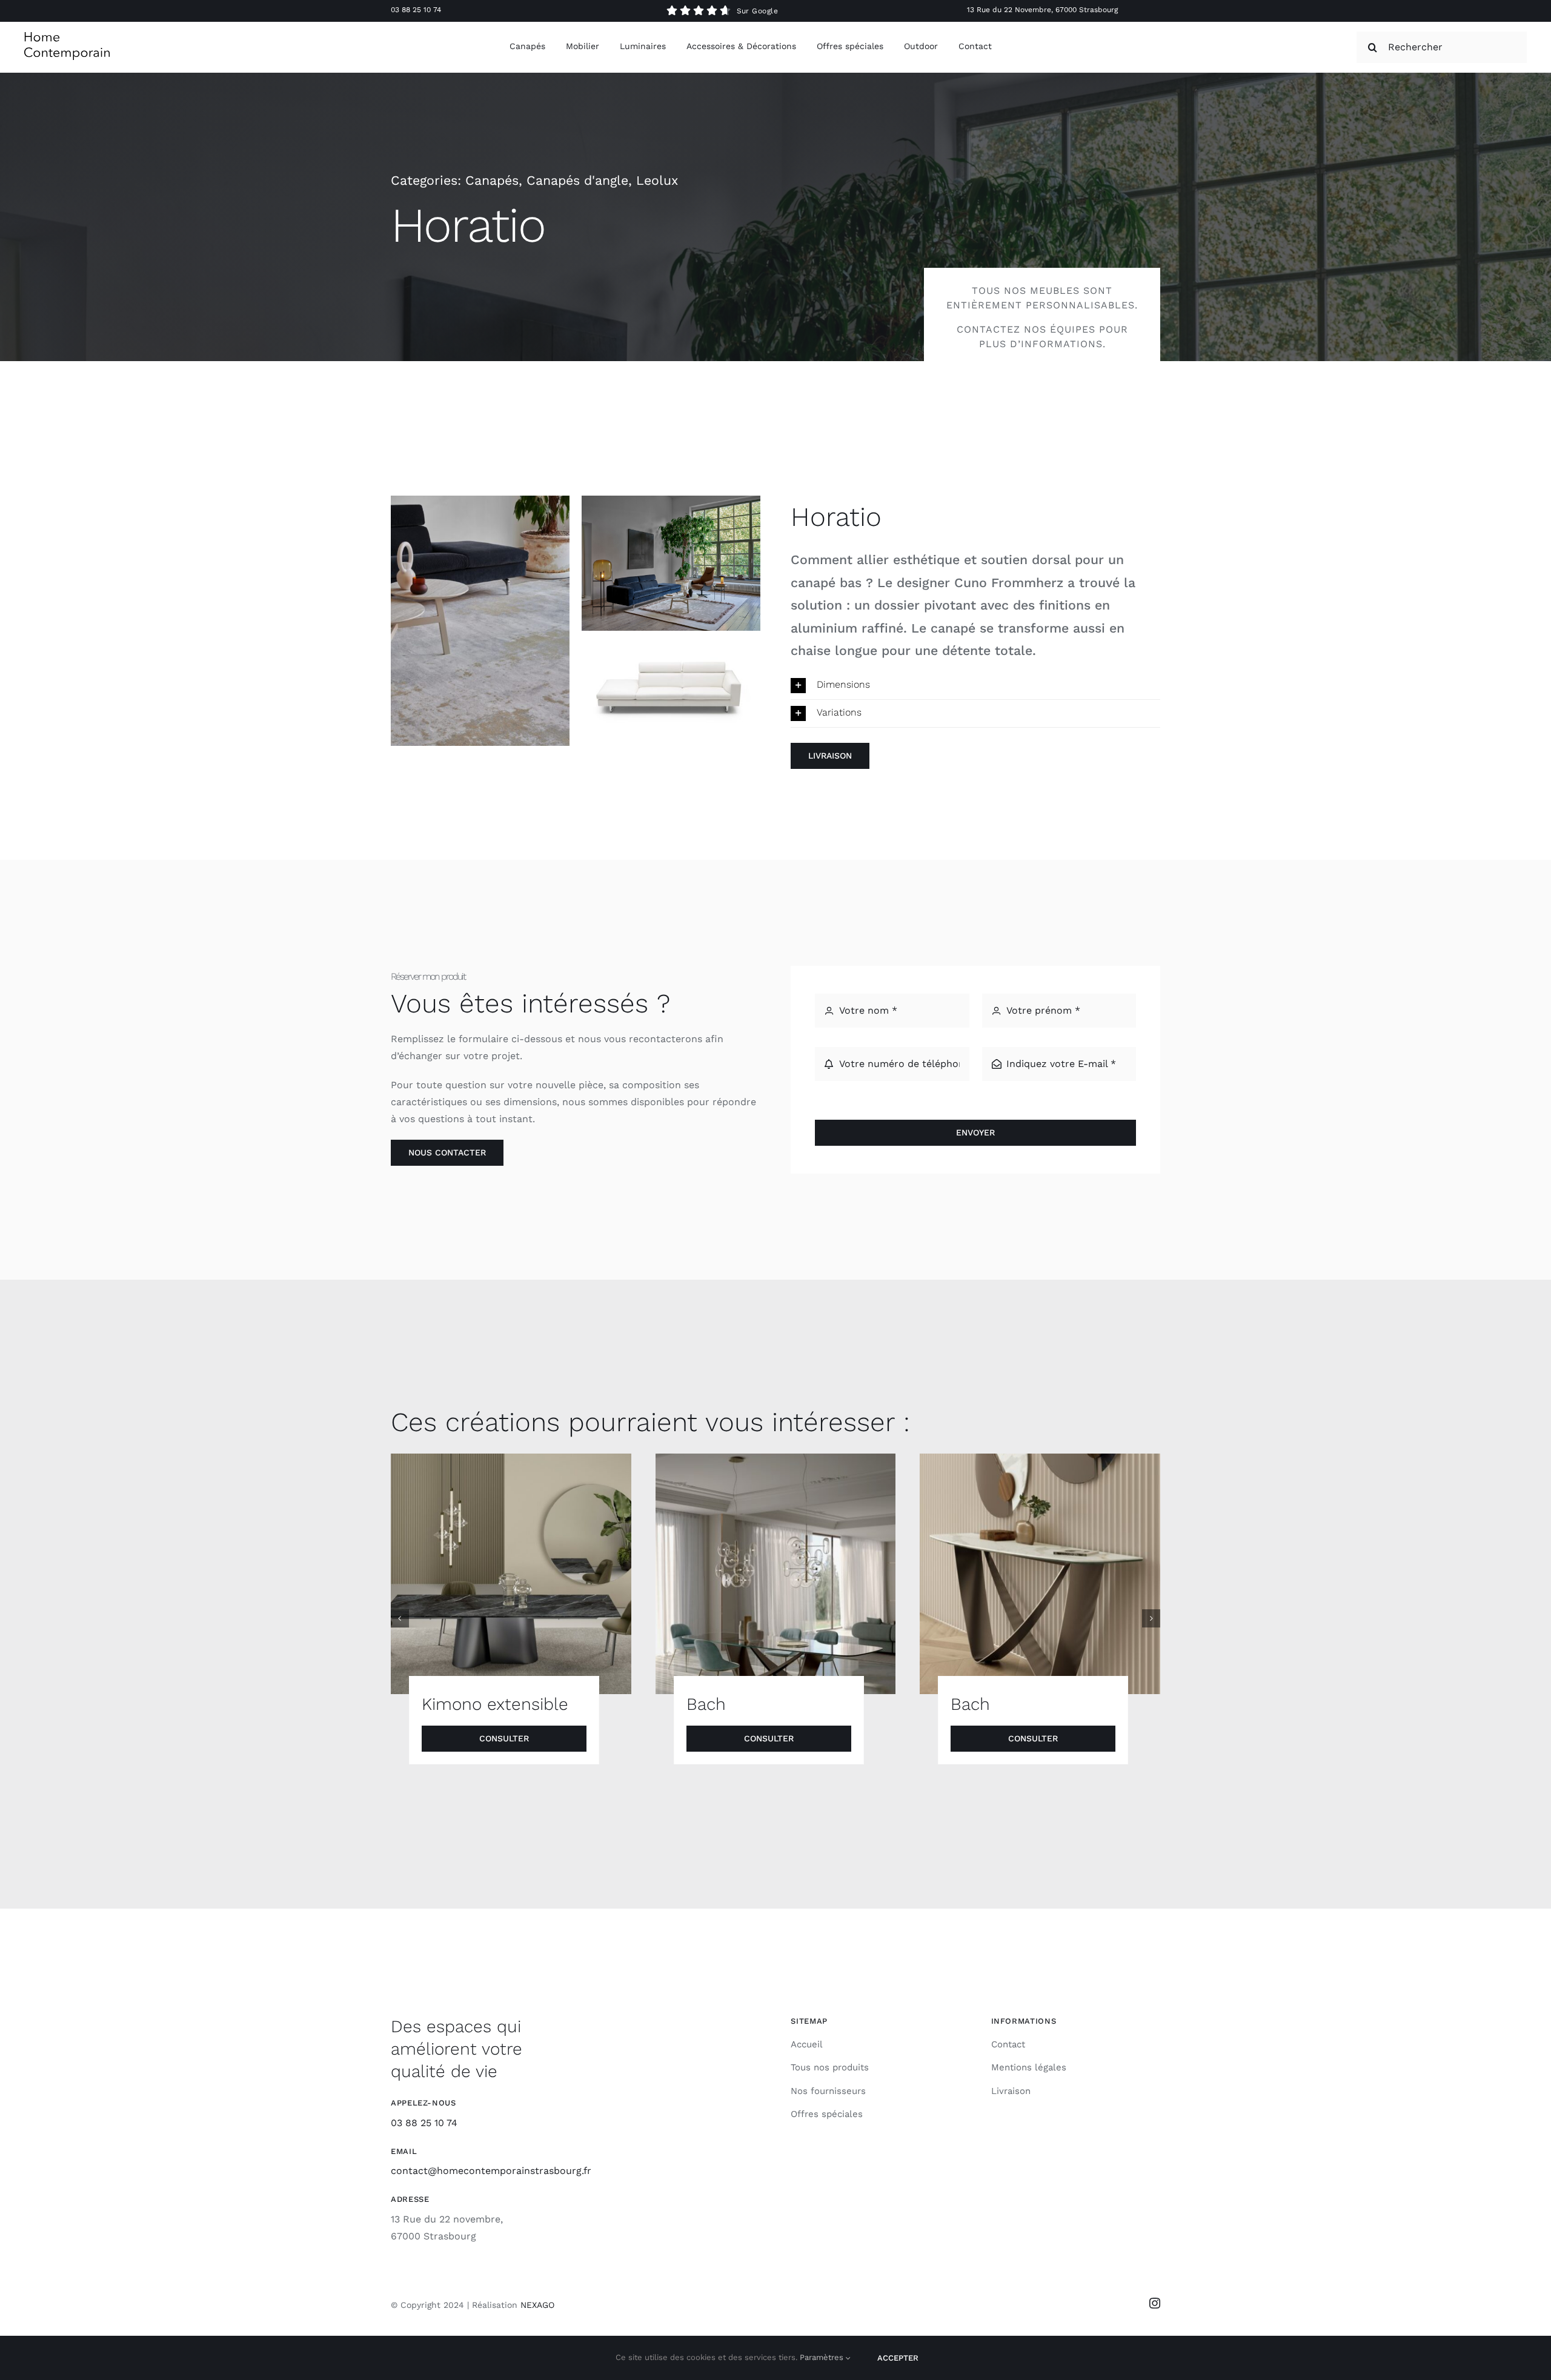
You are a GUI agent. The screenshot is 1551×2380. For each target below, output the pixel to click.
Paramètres (823, 2357)
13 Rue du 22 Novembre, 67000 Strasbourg (1042, 10)
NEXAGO (537, 2305)
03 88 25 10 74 (416, 10)
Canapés (492, 180)
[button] (975, 686)
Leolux (657, 180)
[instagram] (1155, 2303)
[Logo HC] (67, 37)
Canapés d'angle (577, 180)
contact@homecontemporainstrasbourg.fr (491, 2171)
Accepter (898, 2358)
